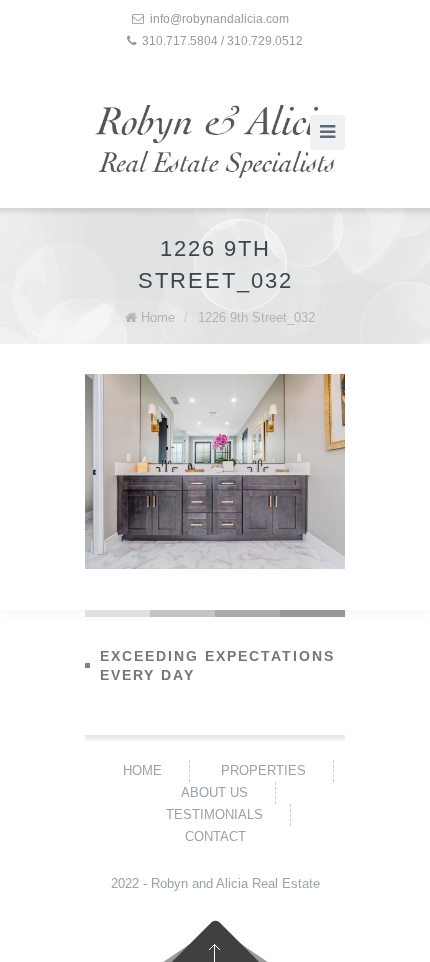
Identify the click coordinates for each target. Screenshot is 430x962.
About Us (214, 792)
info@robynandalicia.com (219, 19)
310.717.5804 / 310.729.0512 (222, 41)
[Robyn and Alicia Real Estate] (215, 141)
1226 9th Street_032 (256, 317)
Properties (263, 770)
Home (158, 317)
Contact (215, 836)
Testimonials (214, 814)
